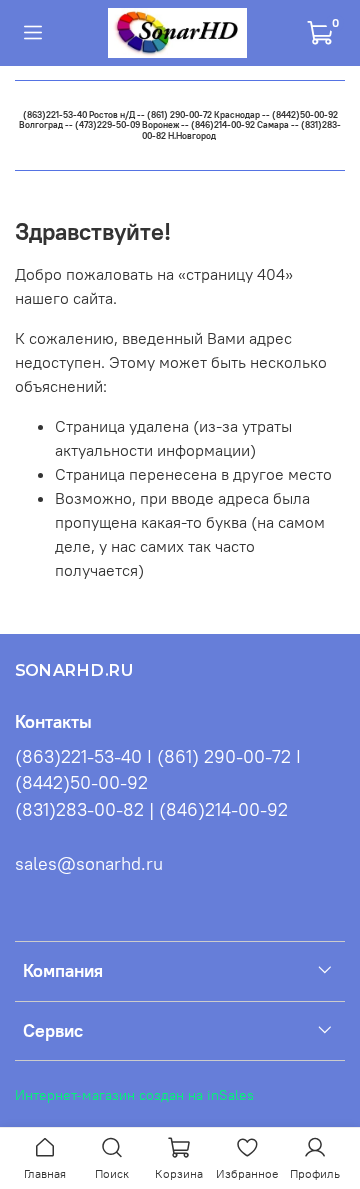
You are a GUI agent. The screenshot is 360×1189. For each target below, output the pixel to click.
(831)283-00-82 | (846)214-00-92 (151, 810)
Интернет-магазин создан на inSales (134, 1095)
